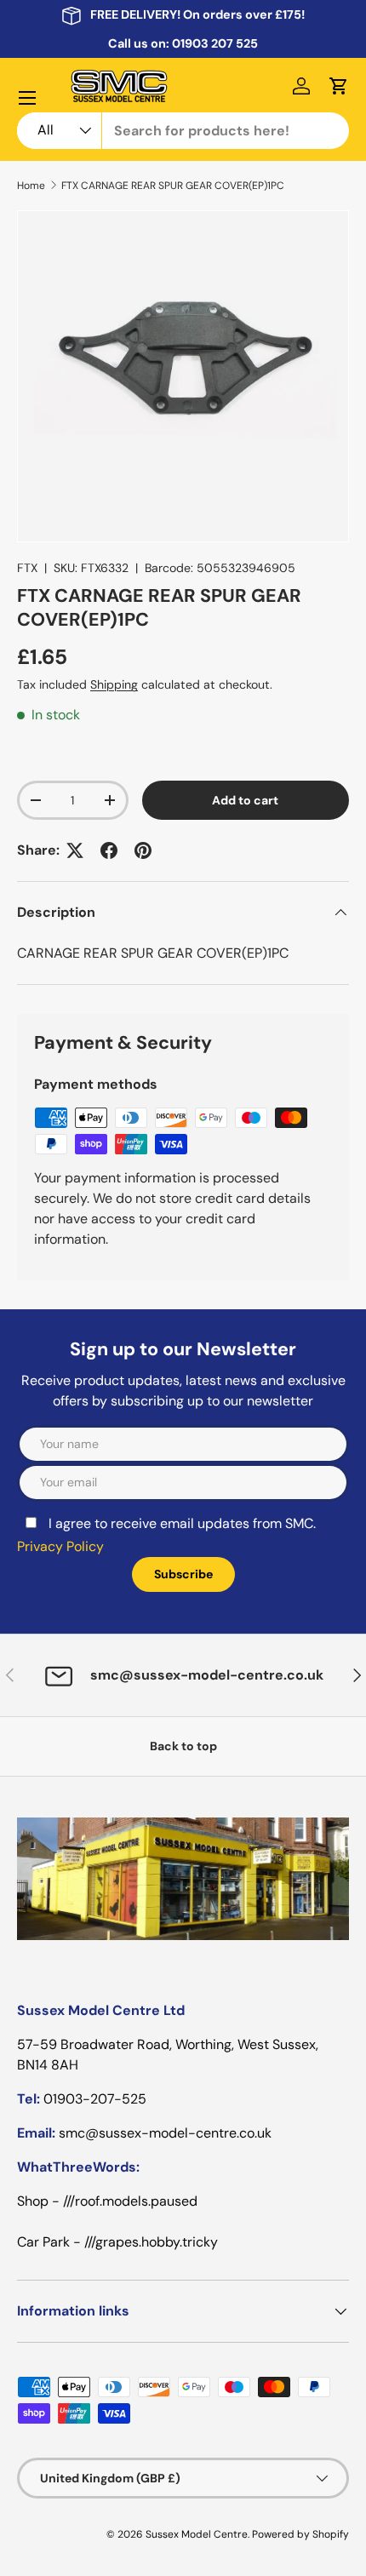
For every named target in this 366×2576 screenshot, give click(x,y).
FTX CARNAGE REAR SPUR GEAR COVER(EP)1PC (173, 186)
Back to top (183, 1746)
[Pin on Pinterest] (143, 850)
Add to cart (245, 800)
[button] (339, 86)
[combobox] (183, 131)
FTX (27, 568)
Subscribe (183, 1574)
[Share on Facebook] (109, 850)
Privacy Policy (60, 1546)
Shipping (114, 684)
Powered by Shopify (300, 2534)
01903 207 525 (215, 43)
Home (31, 186)
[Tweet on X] (75, 850)
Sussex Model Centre (197, 2534)
